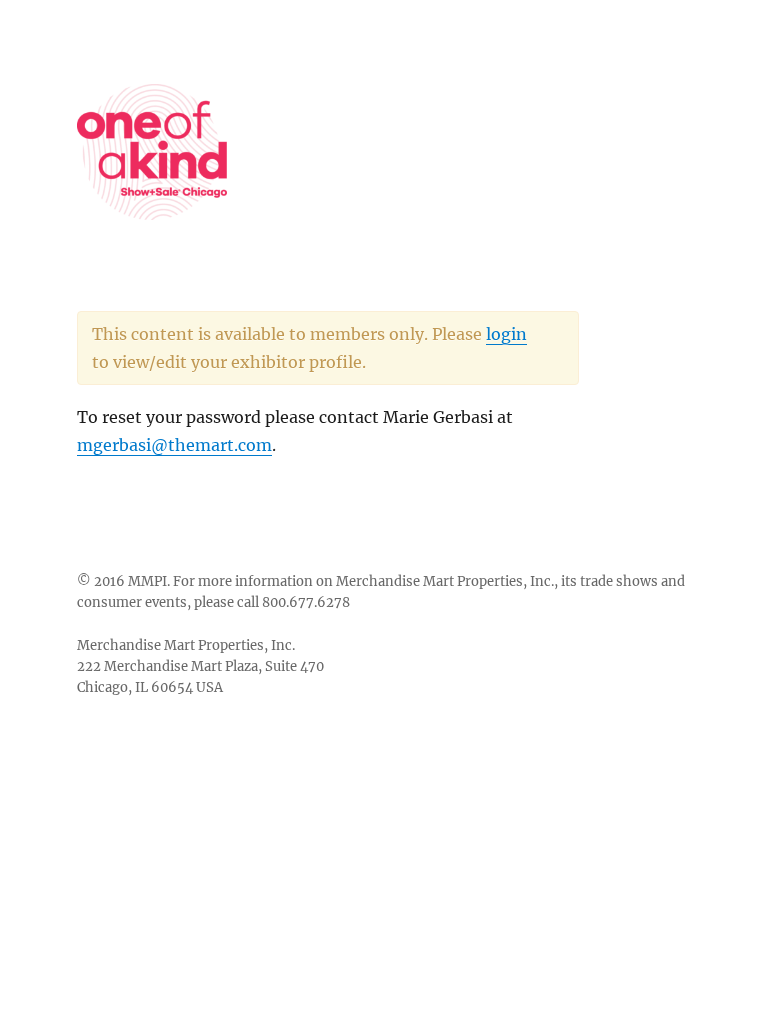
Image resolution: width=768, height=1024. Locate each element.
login (506, 334)
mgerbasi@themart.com (174, 445)
